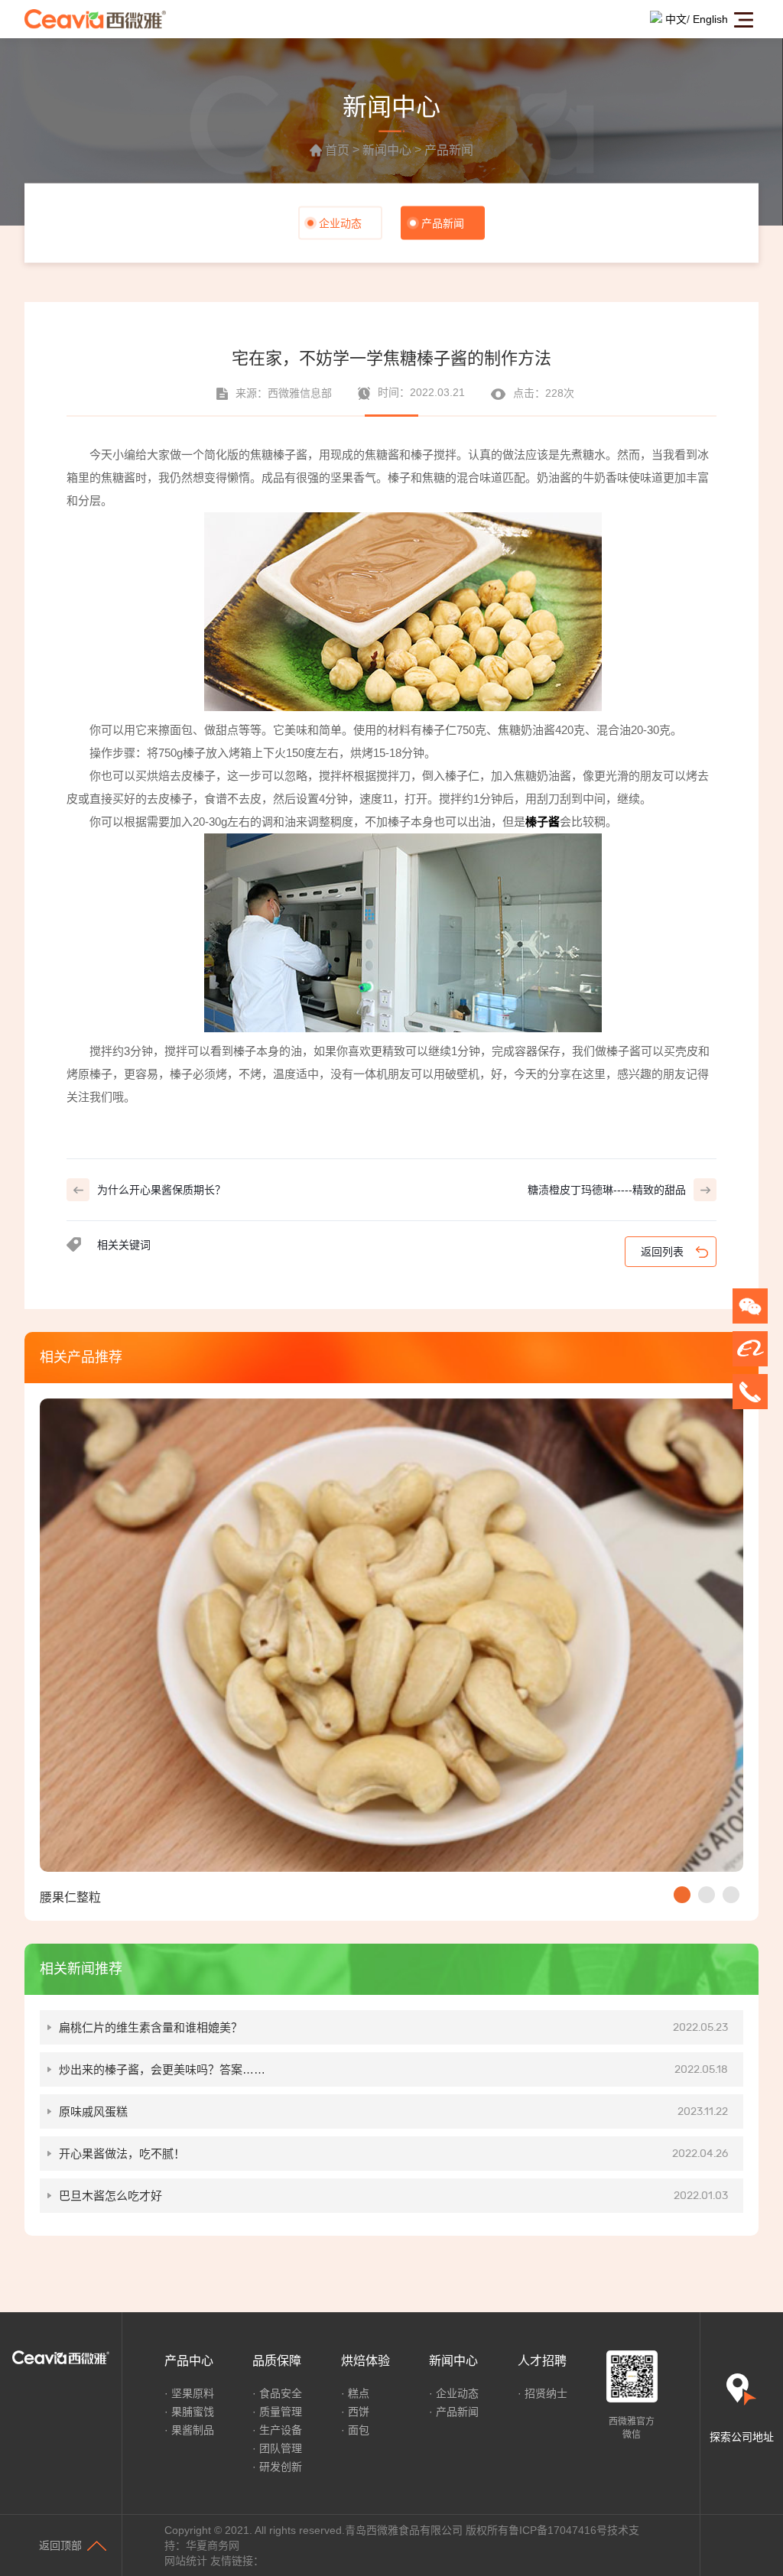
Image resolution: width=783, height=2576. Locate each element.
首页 (337, 151)
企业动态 (340, 223)
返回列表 (662, 1252)
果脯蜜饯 (193, 2412)
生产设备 (281, 2430)
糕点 (359, 2393)
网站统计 (186, 2561)
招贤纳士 (546, 2393)
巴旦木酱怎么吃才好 (393, 2196)
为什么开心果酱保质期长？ (161, 1190)
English (710, 19)
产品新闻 (449, 151)
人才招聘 (542, 2361)
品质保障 (277, 2361)
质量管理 (281, 2412)
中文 (676, 19)
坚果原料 (193, 2393)
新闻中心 (387, 151)
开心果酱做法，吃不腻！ (393, 2154)
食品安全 (281, 2393)
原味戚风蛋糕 (393, 2111)
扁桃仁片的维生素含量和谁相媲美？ (393, 2027)
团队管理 (281, 2448)
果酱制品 (193, 2430)
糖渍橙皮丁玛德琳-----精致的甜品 (607, 1190)
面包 (359, 2430)
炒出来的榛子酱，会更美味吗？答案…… (393, 2069)
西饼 (359, 2412)
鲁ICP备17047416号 (558, 2530)
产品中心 (189, 2361)
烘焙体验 (366, 2361)
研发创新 (281, 2467)
